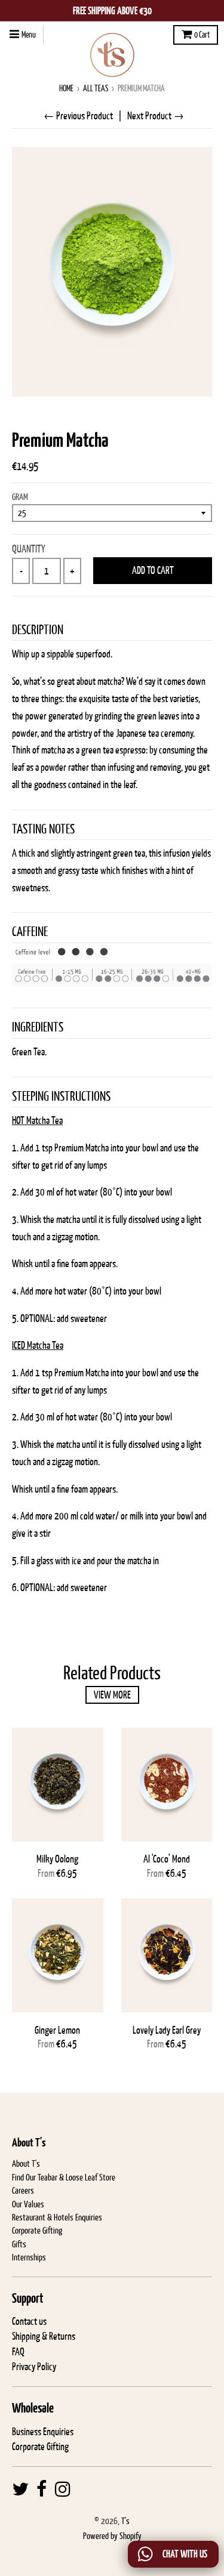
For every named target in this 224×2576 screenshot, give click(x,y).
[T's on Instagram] (63, 2489)
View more (112, 1695)
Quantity (29, 549)
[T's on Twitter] (20, 2489)
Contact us (29, 2321)
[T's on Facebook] (42, 2489)
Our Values (28, 2204)
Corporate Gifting (37, 2230)
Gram (20, 497)
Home (66, 88)
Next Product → (156, 116)
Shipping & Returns (44, 2336)
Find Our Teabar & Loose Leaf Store (64, 2177)
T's (125, 2521)
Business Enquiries (43, 2432)
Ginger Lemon (57, 2030)
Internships (29, 2257)
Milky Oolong (57, 1859)
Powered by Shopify (112, 2536)
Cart (202, 35)
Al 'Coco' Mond (167, 1859)
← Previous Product (78, 116)
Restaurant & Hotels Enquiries (57, 2217)
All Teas (96, 88)
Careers (23, 2190)
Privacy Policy (34, 2367)
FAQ (18, 2352)
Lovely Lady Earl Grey (167, 2030)
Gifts (19, 2244)
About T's (26, 2163)
